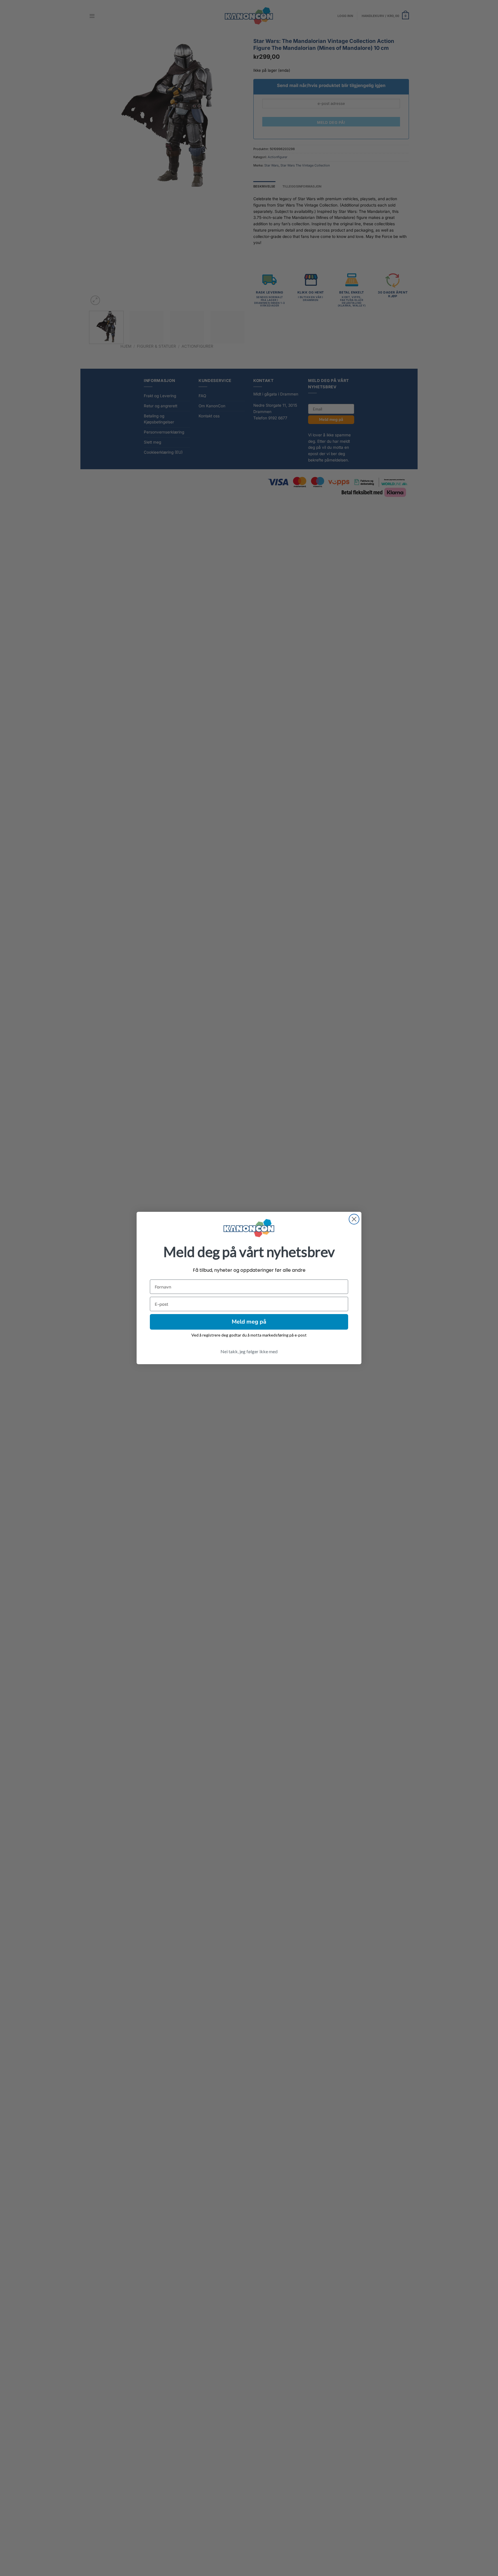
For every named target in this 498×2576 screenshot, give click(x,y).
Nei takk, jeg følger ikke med (249, 1351)
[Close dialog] (354, 1219)
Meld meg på (249, 1322)
